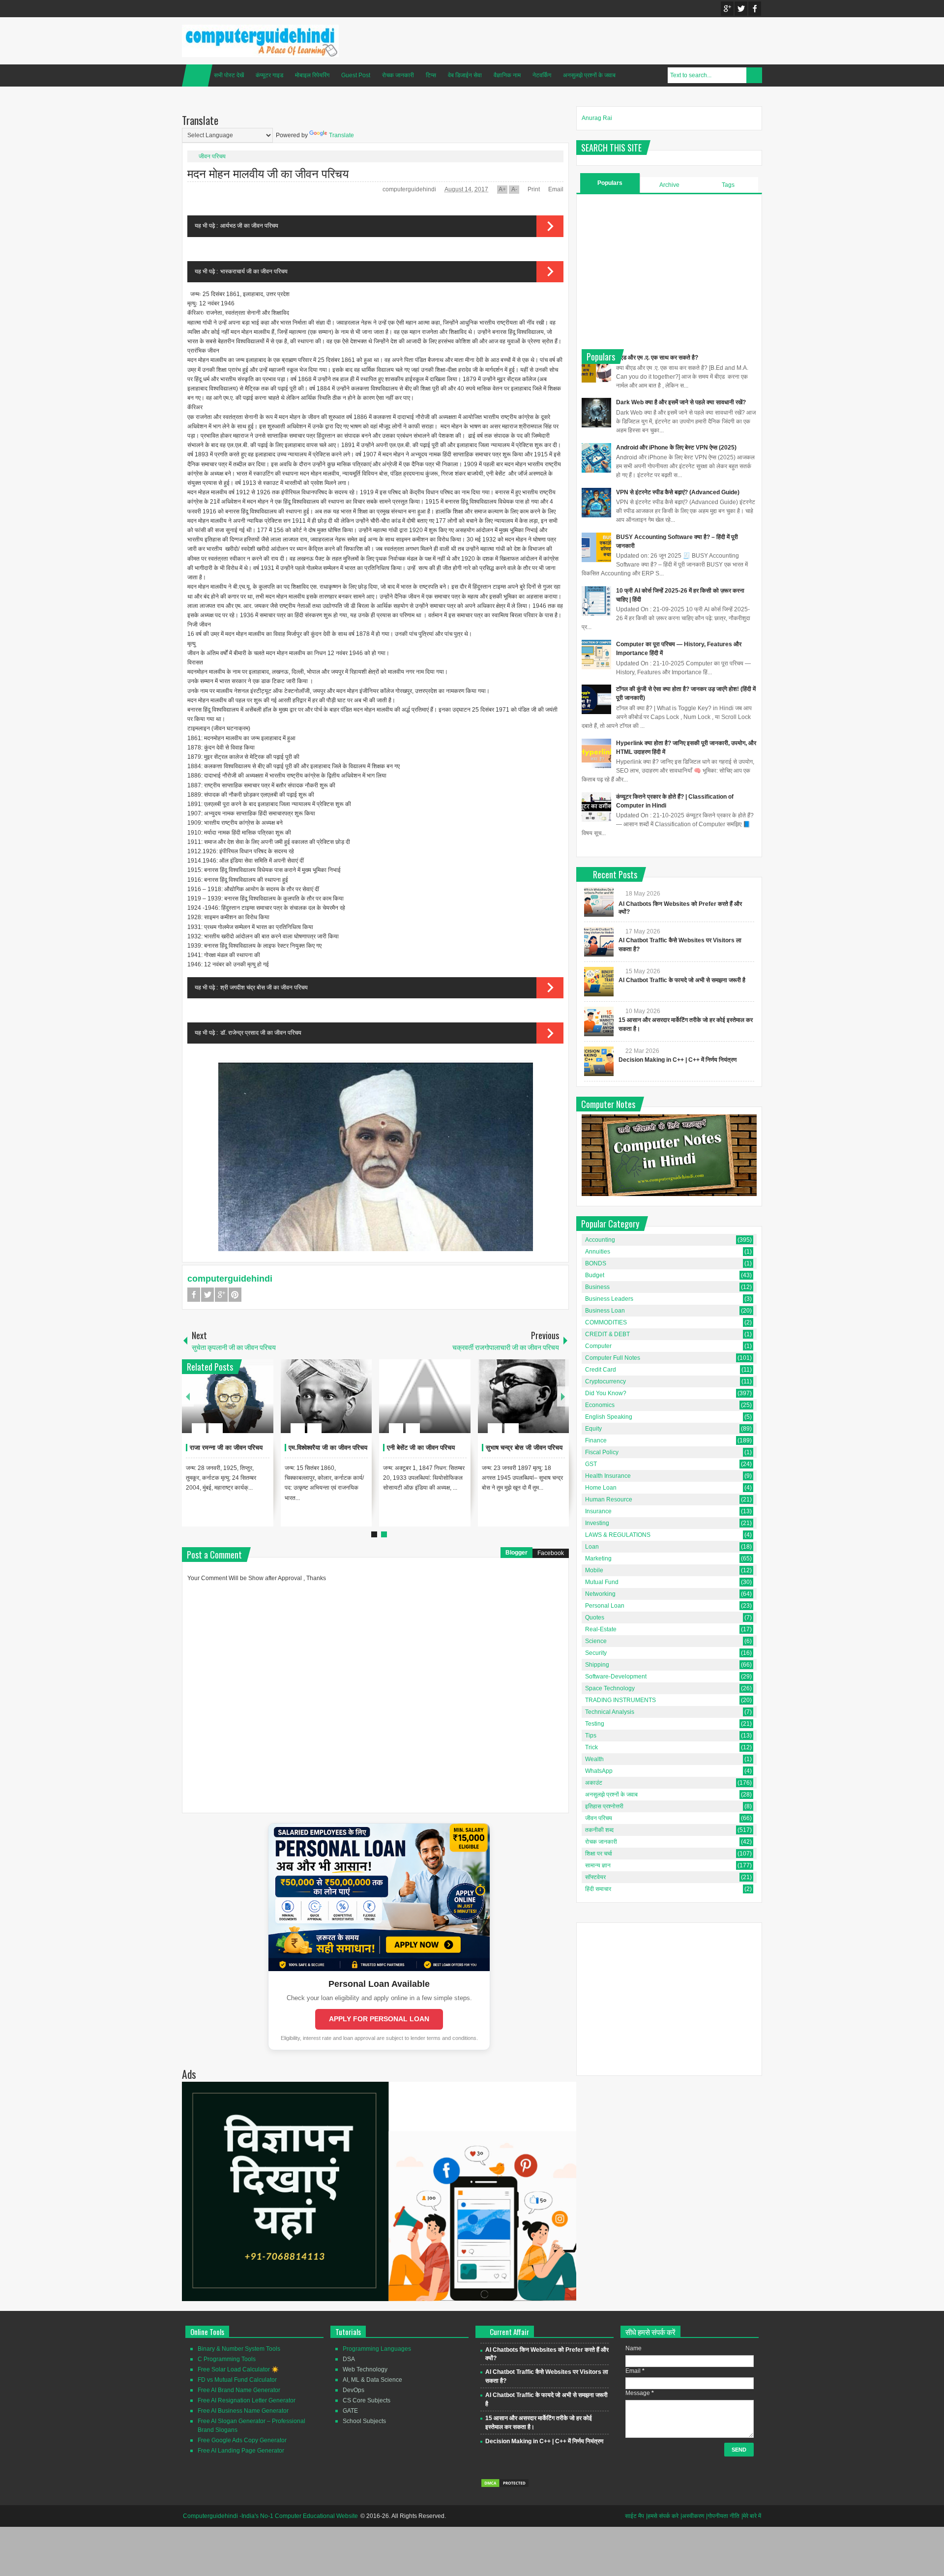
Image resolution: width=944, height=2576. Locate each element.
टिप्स (431, 75)
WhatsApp (599, 1771)
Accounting (600, 1240)
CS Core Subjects (367, 2400)
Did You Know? (606, 1393)
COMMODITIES (606, 1322)
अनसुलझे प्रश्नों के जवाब (589, 75)
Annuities (598, 1252)
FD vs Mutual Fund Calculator (237, 2380)
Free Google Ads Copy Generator (242, 2440)
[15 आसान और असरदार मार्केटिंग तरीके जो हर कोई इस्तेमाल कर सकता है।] (599, 1021)
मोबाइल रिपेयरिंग (312, 75)
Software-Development (616, 1677)
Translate (341, 135)
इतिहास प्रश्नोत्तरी (604, 1806)
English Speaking (609, 1417)
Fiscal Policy (602, 1452)
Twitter (741, 9)
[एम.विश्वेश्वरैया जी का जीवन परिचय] (326, 1396)
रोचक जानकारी (398, 75)
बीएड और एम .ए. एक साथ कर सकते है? (657, 358)
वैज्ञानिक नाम (507, 75)
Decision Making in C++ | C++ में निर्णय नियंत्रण (678, 1060)
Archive (669, 185)
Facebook (755, 9)
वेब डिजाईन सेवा (465, 75)
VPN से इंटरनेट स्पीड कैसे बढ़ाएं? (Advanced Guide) (678, 492)
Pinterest (235, 1295)
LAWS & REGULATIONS (618, 1535)
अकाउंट (594, 1783)
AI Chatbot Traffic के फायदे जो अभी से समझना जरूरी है (682, 980)
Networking (600, 1594)
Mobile (594, 1570)
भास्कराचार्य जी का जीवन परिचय (254, 271)
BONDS (596, 1263)
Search (754, 75)
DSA (349, 2359)
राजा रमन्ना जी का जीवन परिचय (226, 1448)
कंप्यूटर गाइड (269, 75)
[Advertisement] (669, 270)
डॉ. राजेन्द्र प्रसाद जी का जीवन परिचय (261, 1033)
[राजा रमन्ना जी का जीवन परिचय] (228, 1396)
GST (591, 1464)
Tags (728, 185)
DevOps (354, 2390)
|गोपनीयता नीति (723, 2516)
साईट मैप (634, 2516)
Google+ (727, 9)
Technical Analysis (610, 1712)
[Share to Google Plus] (262, 1405)
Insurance (598, 1511)
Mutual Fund (602, 1582)
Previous (188, 1396)
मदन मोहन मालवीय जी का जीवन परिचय (268, 173)
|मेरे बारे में (751, 2516)
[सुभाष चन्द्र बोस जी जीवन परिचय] (524, 1396)
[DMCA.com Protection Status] (505, 2486)
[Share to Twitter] (249, 1405)
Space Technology (610, 1688)
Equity (593, 1429)
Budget (595, 1275)
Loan (592, 1547)
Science (596, 1641)
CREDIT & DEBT (607, 1334)
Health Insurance (608, 1476)
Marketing (598, 1558)
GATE (350, 2411)
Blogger (516, 1553)
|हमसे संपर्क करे (662, 2516)
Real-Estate (601, 1629)
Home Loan (601, 1488)
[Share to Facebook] (236, 1405)
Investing (597, 1523)
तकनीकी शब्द (599, 1830)
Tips (591, 1736)
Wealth (594, 1759)
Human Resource (609, 1499)
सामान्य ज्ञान (598, 1865)
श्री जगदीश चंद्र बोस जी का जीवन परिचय (264, 988)
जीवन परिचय (212, 156)
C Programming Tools (227, 2359)
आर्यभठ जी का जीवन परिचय (249, 226)
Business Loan (605, 1311)
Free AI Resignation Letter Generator (247, 2400)
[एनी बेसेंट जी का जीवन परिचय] (425, 1396)
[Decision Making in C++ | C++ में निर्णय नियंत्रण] (599, 1061)
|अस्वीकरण (692, 2516)
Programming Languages (377, 2349)
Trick (591, 1747)
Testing (595, 1724)
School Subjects (364, 2421)
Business (597, 1287)
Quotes (595, 1617)
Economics (600, 1405)
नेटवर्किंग (542, 75)
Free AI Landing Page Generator (241, 2451)
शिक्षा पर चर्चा (599, 1854)
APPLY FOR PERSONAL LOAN (379, 2019)
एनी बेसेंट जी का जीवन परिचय (421, 1448)
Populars (610, 183)
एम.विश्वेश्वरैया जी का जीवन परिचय (328, 1448)
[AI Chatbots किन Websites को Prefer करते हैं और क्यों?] (599, 902)
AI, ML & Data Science (372, 2380)
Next (563, 1396)
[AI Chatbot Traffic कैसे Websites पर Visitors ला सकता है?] (599, 942)
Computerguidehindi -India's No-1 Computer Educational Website (270, 2516)
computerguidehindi (410, 189)
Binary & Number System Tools (239, 2349)
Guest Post (356, 75)
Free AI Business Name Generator (243, 2411)
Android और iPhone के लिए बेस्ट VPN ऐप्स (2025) (676, 448)
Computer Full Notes (613, 1358)
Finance (596, 1440)
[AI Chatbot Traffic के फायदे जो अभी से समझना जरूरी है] (599, 982)
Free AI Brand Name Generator (239, 2390)
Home (197, 75)
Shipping (597, 1665)
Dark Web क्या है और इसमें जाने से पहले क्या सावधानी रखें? (681, 402)
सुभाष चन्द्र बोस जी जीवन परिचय (524, 1448)
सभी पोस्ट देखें (229, 75)
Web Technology (365, 2369)
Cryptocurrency (605, 1381)
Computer (598, 1346)
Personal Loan (605, 1606)
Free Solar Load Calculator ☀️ (238, 2369)
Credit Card (601, 1370)
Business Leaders (609, 1299)
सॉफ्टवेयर (595, 1877)
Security (596, 1653)
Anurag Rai (597, 118)
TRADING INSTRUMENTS (620, 1700)
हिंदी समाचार (598, 1889)
